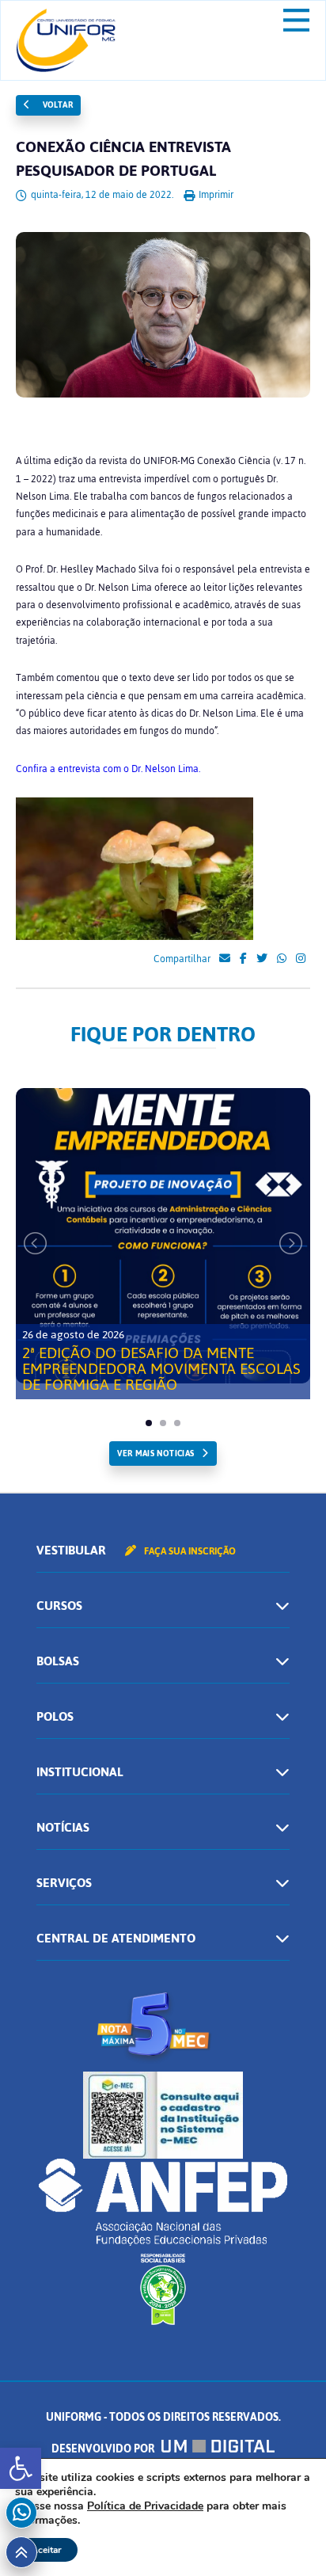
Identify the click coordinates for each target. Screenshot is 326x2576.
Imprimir (215, 195)
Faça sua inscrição (189, 1551)
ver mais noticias (155, 1454)
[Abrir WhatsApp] (286, 2536)
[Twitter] (262, 959)
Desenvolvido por (104, 2449)
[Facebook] (243, 959)
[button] (21, 2468)
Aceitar (46, 2550)
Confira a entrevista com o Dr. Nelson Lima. (108, 769)
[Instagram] (301, 959)
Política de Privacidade (145, 2506)
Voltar (56, 105)
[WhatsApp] (282, 959)
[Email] (225, 959)
